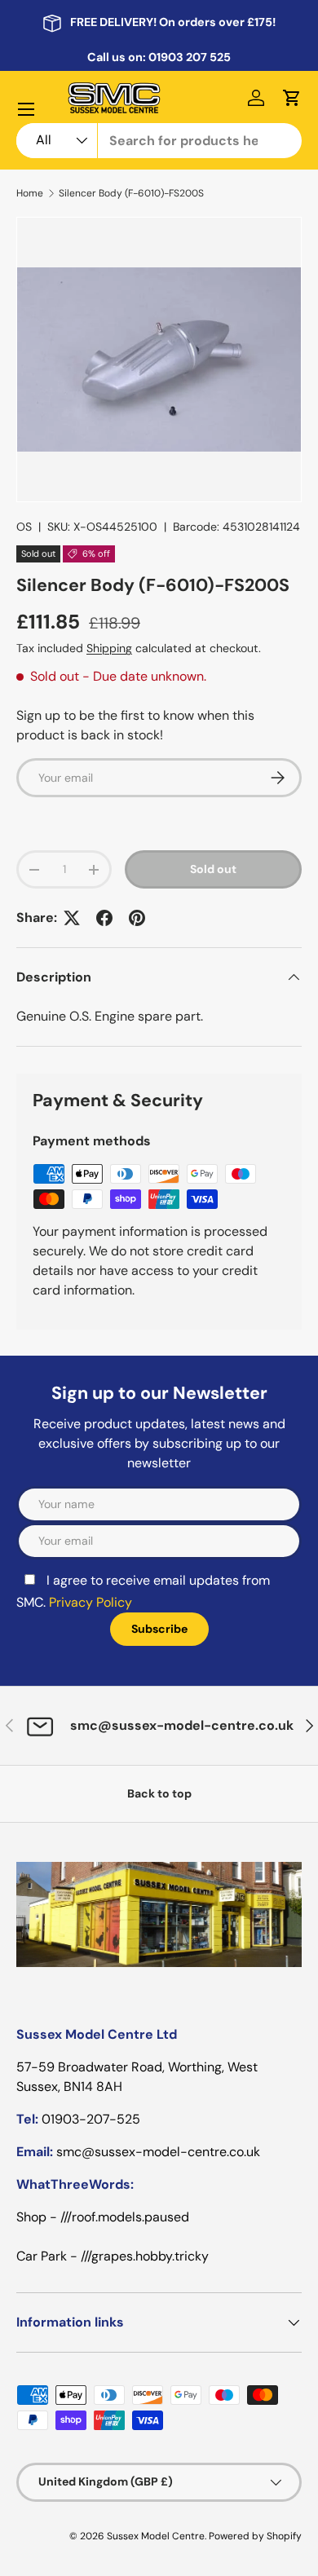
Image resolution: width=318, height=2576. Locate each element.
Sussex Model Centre (156, 2536)
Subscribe (159, 1629)
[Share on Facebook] (104, 918)
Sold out (213, 869)
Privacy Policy (91, 1602)
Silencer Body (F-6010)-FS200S (131, 193)
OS (24, 527)
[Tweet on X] (72, 918)
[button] (292, 98)
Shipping (109, 648)
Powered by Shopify (255, 2536)
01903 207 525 (190, 57)
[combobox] (159, 141)
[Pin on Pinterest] (137, 918)
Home (30, 193)
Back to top (159, 1793)
